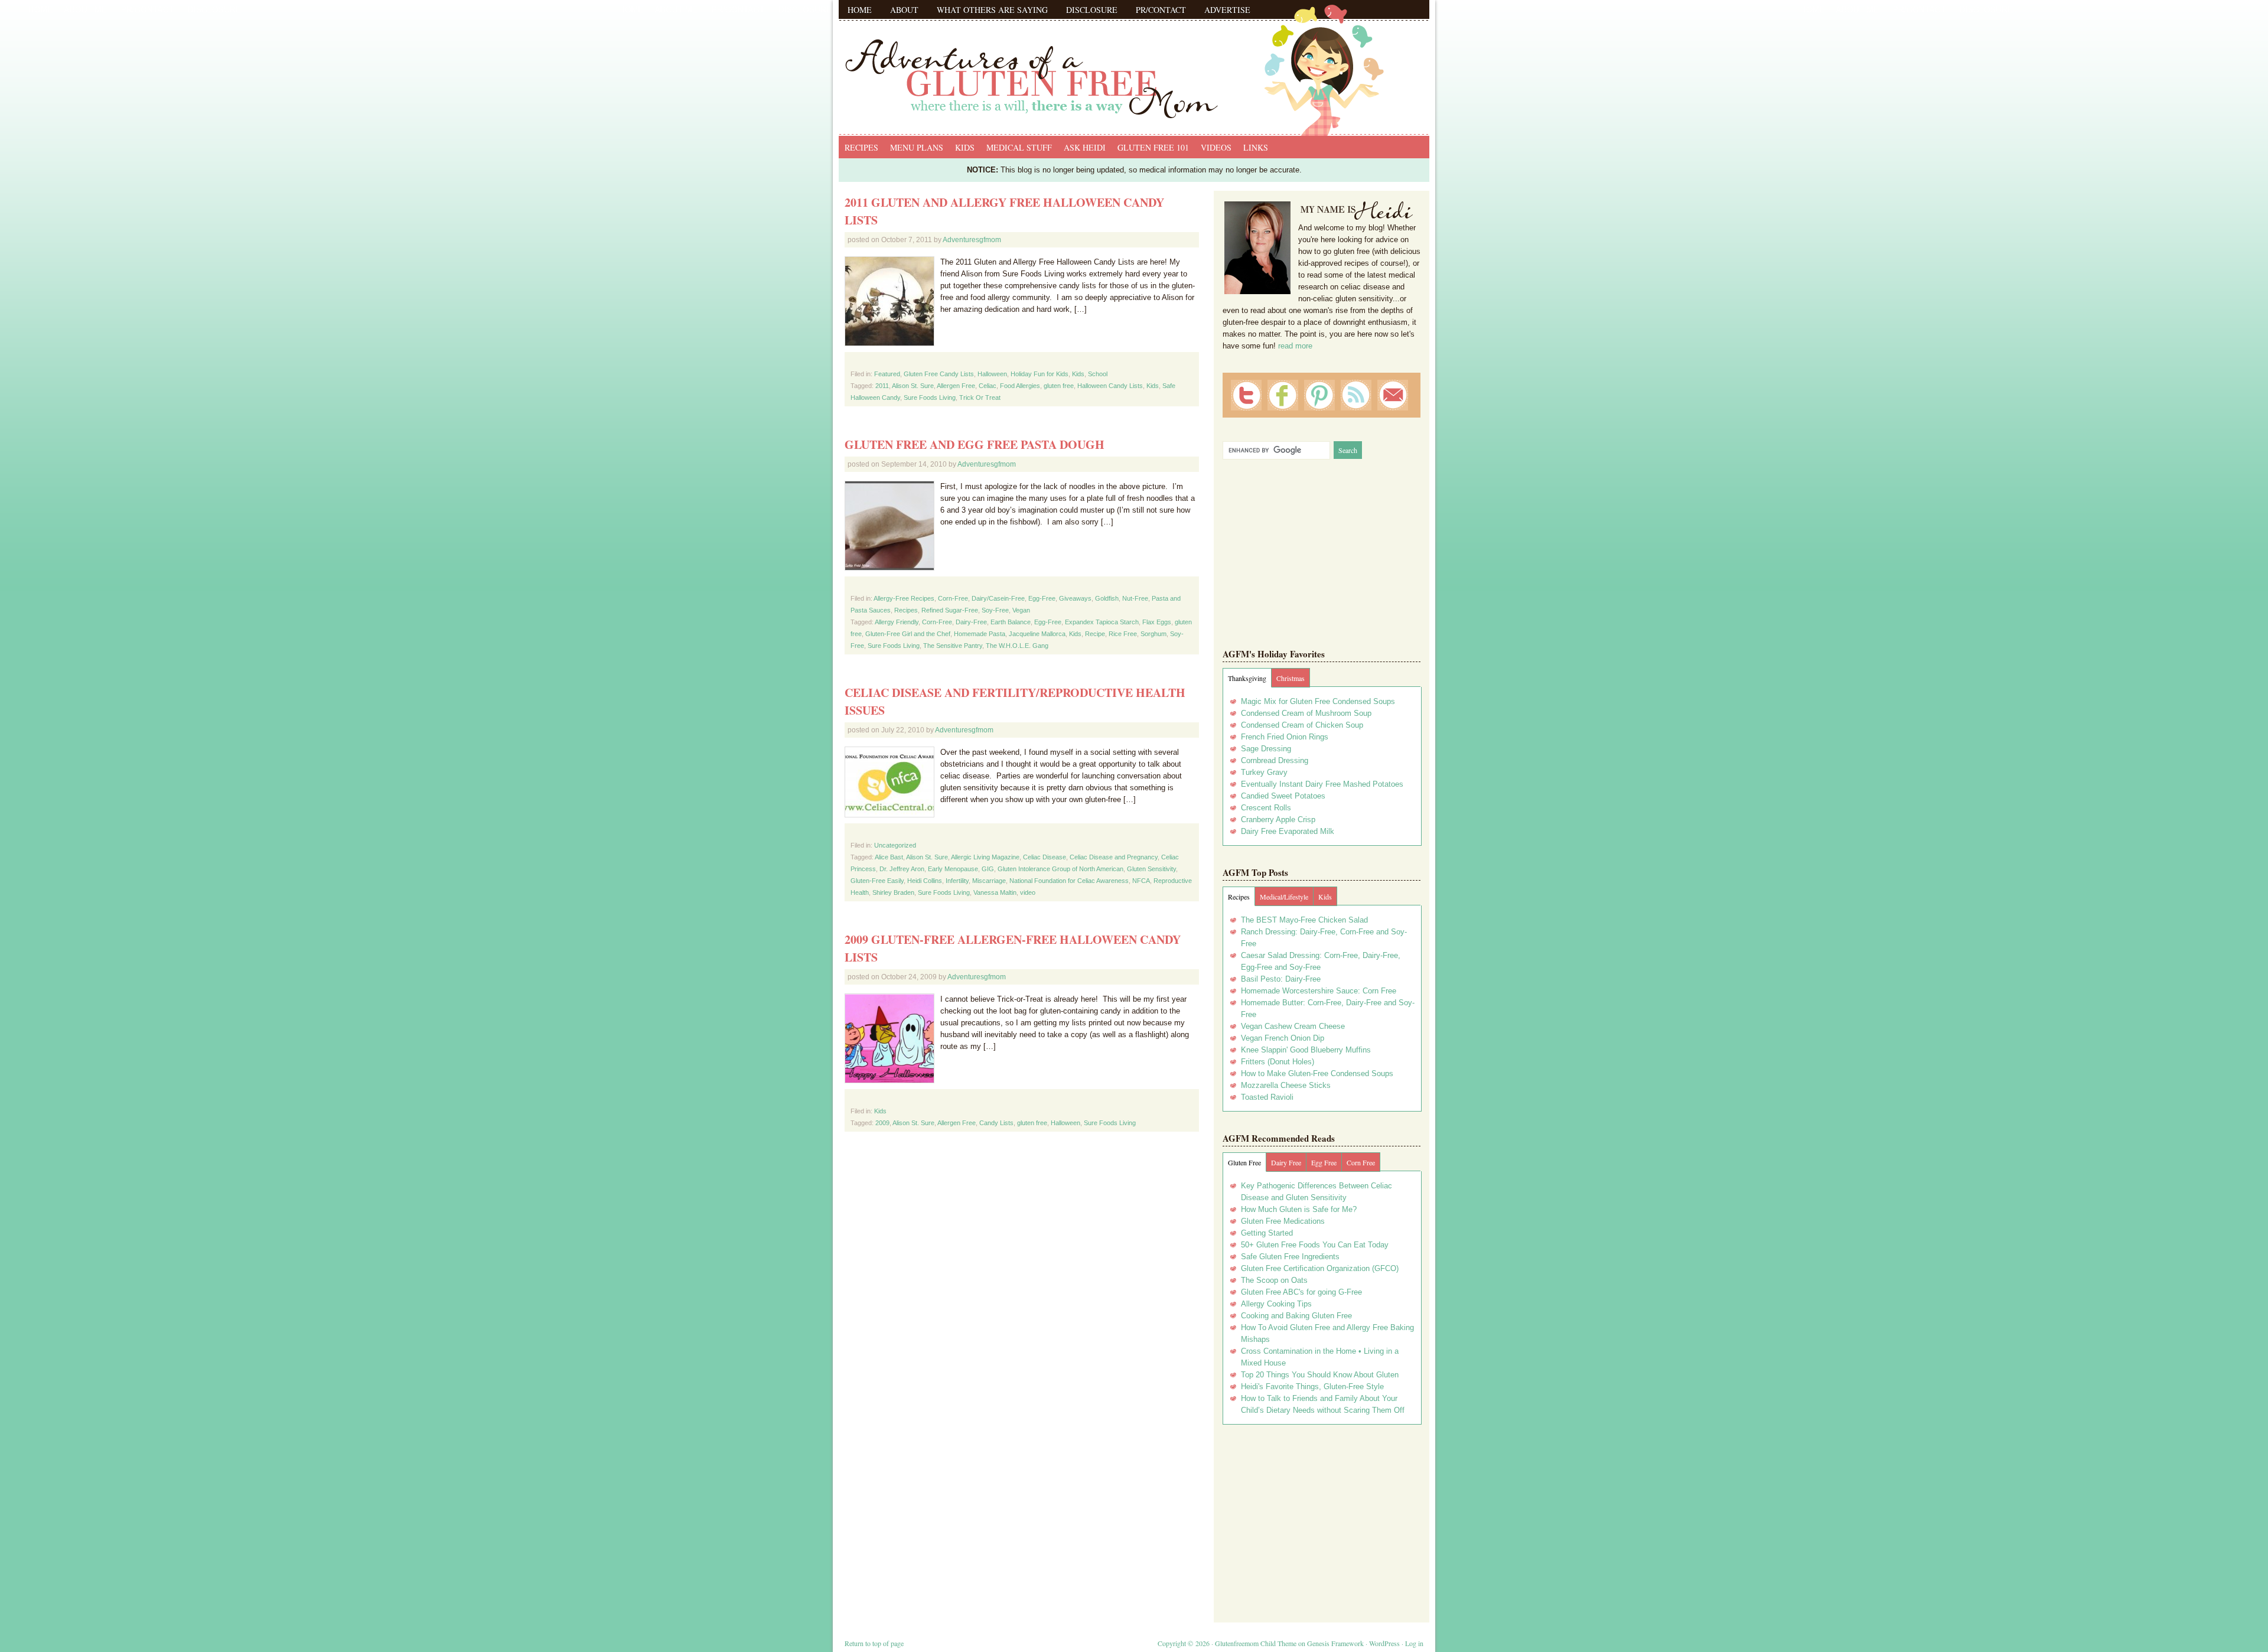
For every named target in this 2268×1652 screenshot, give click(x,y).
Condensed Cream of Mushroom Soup (1306, 713)
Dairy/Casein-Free (998, 598)
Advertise (1227, 10)
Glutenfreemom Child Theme (1256, 1643)
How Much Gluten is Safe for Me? (1299, 1209)
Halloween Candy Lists (1110, 386)
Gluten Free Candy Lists (939, 374)
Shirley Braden (893, 892)
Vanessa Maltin (995, 892)
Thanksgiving (1247, 678)
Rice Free (1123, 634)
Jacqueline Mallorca (1037, 634)
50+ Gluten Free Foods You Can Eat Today (1315, 1245)
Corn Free (1361, 1162)
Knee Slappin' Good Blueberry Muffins (1306, 1050)
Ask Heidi (1085, 147)
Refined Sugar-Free (950, 610)
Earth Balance (1011, 622)
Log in (1414, 1643)
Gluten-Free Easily (877, 881)
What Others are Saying (992, 10)
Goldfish (1107, 598)
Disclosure (1092, 10)
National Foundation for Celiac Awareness (1069, 881)
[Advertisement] (1322, 1519)
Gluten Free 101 (1153, 147)
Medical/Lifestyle (1284, 897)
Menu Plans (917, 147)
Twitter (1246, 395)
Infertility (957, 881)
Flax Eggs (1157, 622)
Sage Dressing (1266, 749)
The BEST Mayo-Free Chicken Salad (1304, 920)
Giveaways (1075, 598)
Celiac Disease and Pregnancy (1114, 857)
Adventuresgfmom (972, 240)
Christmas (1291, 678)
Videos (1216, 147)
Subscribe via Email (1393, 395)
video (1028, 892)
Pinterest (1319, 395)
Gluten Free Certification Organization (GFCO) (1320, 1268)
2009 (882, 1123)
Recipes (861, 147)
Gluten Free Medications (1283, 1221)
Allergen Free (956, 386)
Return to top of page (874, 1643)
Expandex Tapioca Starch (1102, 622)
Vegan (1021, 610)
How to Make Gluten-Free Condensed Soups (1317, 1073)
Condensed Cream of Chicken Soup (1302, 725)
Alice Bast (889, 857)
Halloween (992, 374)
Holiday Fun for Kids (1039, 374)
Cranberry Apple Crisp (1278, 820)
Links (1256, 147)
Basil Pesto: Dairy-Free (1281, 979)
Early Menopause (953, 869)
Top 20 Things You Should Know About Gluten (1320, 1375)
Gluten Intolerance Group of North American (1060, 869)
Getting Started (1267, 1233)
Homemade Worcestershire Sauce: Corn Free (1319, 991)
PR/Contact (1161, 10)
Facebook (1283, 395)
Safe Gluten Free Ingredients (1290, 1257)
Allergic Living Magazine (985, 857)
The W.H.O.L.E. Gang (1017, 646)
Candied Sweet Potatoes (1283, 796)
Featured (887, 374)
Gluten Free (1244, 1162)
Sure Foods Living (930, 397)
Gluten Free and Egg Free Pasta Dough (975, 444)
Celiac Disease (1045, 857)
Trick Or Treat (980, 397)
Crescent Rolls (1266, 808)
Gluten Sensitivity (1151, 869)
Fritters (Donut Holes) (1278, 1062)
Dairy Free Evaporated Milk (1288, 831)
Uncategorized (895, 845)
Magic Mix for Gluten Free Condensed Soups (1318, 701)
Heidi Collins (925, 881)
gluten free (1059, 386)
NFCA (1141, 881)
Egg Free (1324, 1162)
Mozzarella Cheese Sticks (1286, 1085)
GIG (988, 869)
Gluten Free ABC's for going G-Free (1301, 1292)
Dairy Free (1286, 1162)
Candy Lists (996, 1123)
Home (860, 10)
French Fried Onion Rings (1285, 737)
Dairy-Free (971, 622)
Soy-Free (995, 610)
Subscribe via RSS (1356, 395)
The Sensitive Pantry (953, 646)
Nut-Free (1135, 598)
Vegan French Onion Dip (1283, 1038)
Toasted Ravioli (1267, 1097)
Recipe (1095, 634)
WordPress (1384, 1643)
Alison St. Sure (913, 386)
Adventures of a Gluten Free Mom (1134, 65)
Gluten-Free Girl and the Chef (908, 634)
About (904, 10)
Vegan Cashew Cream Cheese (1293, 1026)
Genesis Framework (1335, 1643)
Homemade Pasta (980, 634)
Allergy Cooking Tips (1276, 1304)
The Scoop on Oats (1274, 1280)
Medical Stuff (1019, 147)
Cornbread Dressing (1275, 760)
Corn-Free (953, 598)
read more (1295, 346)
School (1098, 374)
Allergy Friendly (897, 622)
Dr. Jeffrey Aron (902, 869)
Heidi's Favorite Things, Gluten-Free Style (1312, 1387)
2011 (882, 386)
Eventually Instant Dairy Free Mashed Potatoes (1322, 784)
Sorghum (1153, 634)
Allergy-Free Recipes (904, 598)
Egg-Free (1042, 598)
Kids (965, 147)
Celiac (988, 386)
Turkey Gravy (1264, 772)
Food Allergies (1020, 386)
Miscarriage (989, 881)
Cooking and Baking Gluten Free (1296, 1316)
